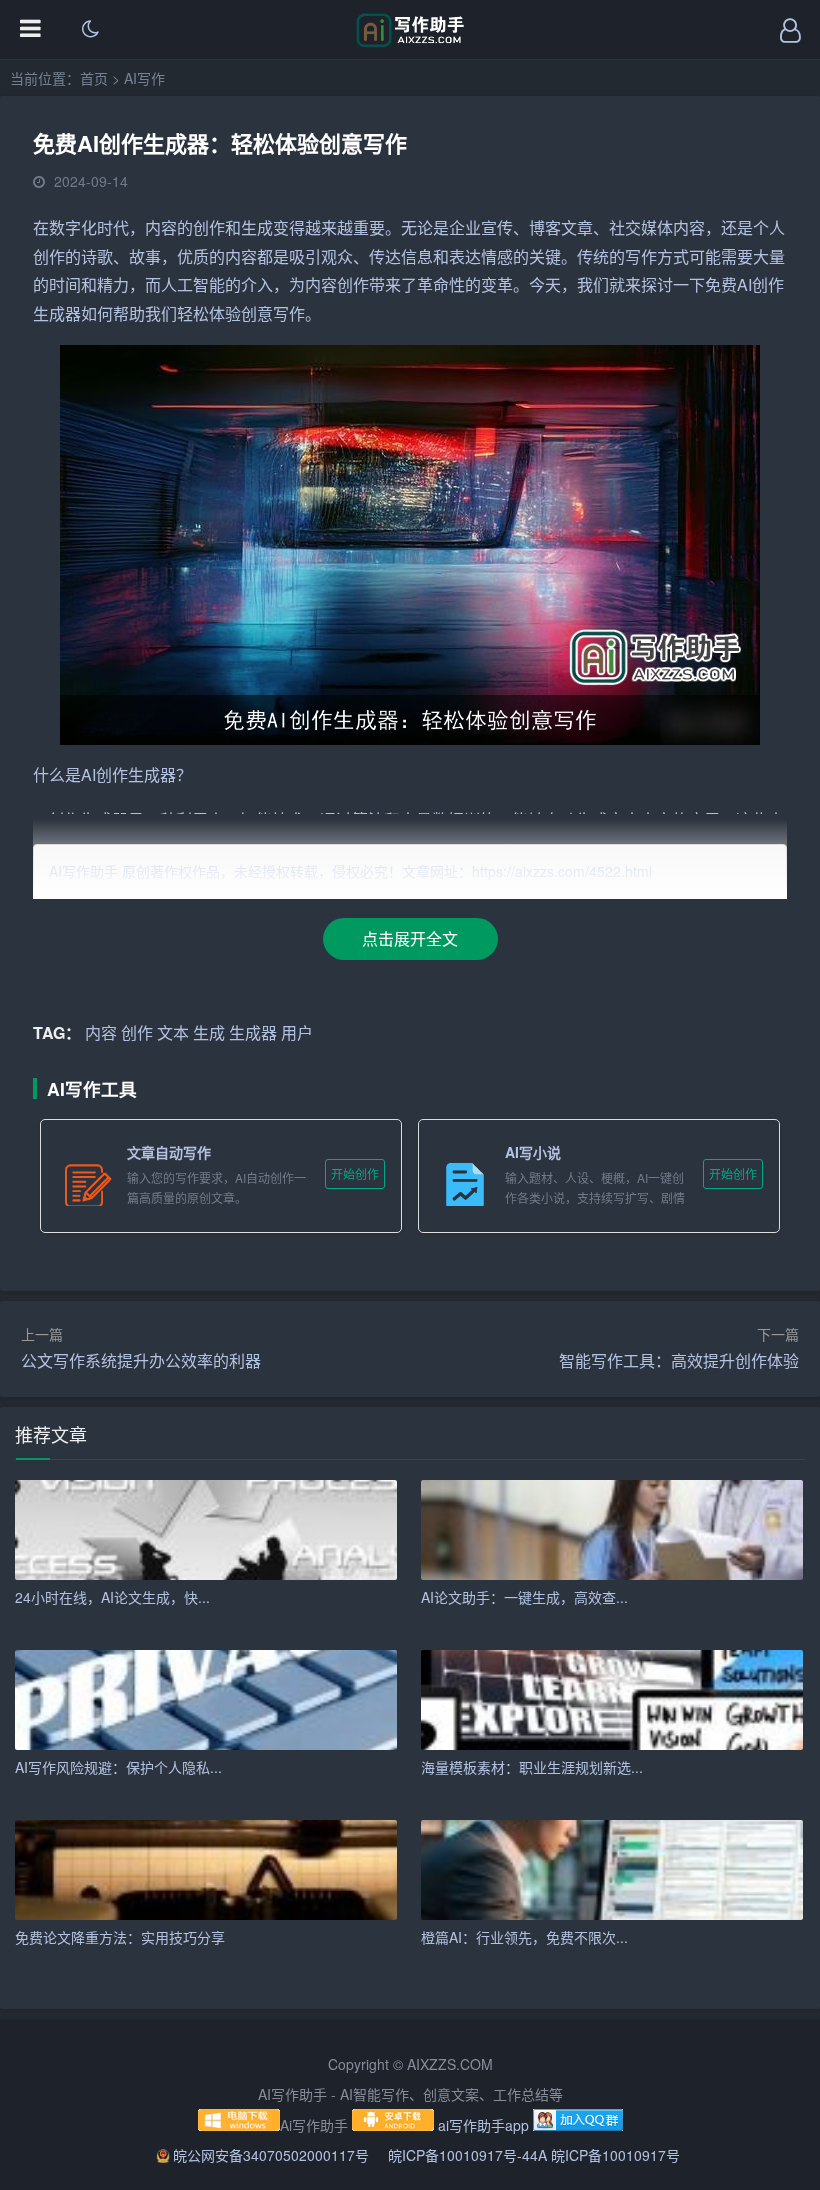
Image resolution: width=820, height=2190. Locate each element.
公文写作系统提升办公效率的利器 (141, 1360)
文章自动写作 (169, 1152)
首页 (94, 78)
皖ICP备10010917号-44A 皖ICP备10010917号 (534, 2155)
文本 (173, 1032)
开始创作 (355, 1173)
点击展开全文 (410, 938)
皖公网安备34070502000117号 (273, 2155)
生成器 (57, 313)
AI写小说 (533, 1152)
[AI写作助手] (410, 42)
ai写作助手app (483, 2125)
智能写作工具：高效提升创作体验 (679, 1360)
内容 (161, 227)
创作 (209, 227)
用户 (297, 1032)
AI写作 (144, 78)
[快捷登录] (790, 30)
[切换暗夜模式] (90, 30)
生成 (257, 227)
